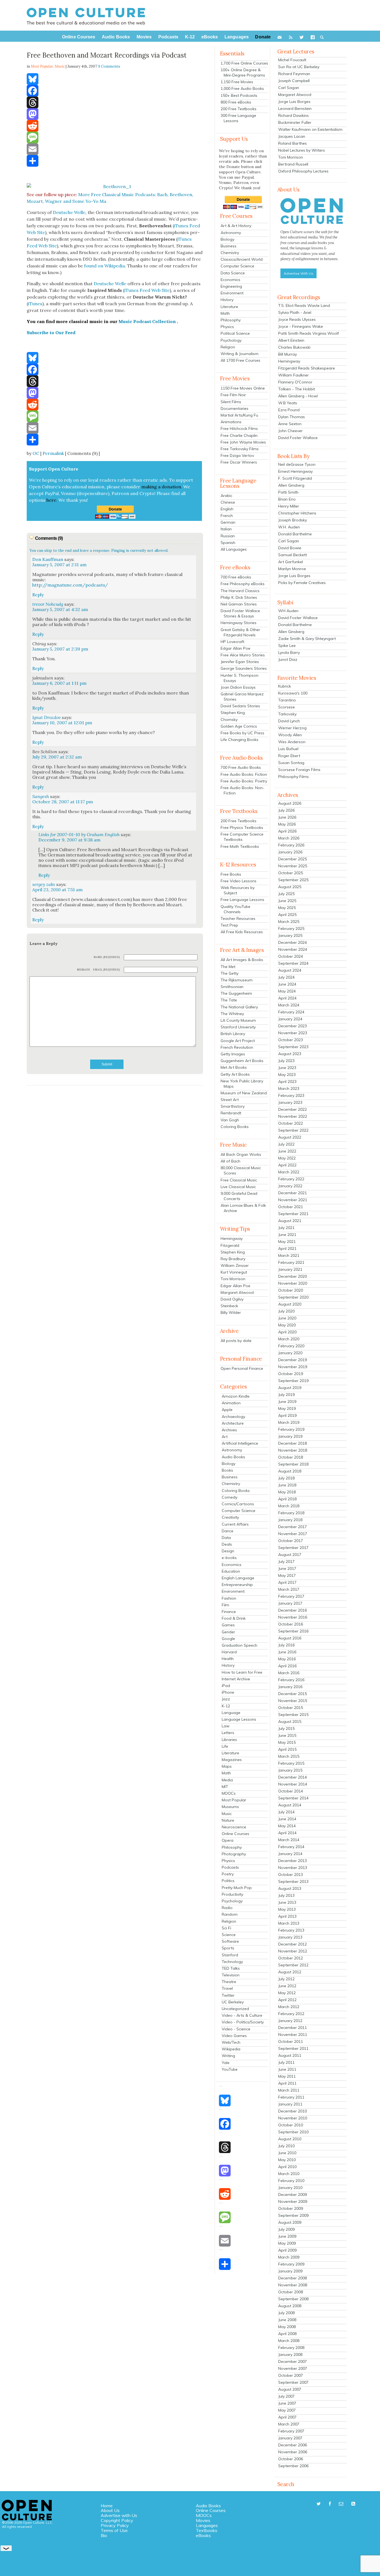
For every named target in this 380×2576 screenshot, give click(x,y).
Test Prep (229, 925)
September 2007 (293, 2382)
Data (226, 1538)
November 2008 (293, 2285)
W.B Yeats (288, 403)
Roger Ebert (289, 756)
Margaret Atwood (237, 1292)
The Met (228, 967)
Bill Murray (288, 354)
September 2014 (293, 1798)
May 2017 (287, 1575)
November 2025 (293, 866)
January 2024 (290, 1019)
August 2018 (290, 1471)
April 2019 (287, 1415)
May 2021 (287, 1242)
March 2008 (289, 2341)
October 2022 (291, 1123)
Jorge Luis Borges (294, 102)
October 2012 (291, 1958)
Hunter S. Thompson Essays (240, 678)
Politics (228, 1881)
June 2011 (287, 2069)
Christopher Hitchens (297, 513)
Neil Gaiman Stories (239, 604)
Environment (232, 293)
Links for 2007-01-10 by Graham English (79, 834)
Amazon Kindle (236, 1396)
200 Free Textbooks (239, 109)
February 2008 (291, 2348)
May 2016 (287, 1659)
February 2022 (291, 1179)
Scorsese (287, 707)
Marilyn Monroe (292, 569)
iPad (226, 1686)
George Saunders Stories (244, 668)
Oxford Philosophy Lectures (303, 171)
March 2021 (289, 1255)
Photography (234, 1854)
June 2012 (287, 1986)
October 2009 (291, 2208)
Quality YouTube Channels (235, 909)
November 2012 (293, 1951)
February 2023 (291, 1095)
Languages (207, 2525)
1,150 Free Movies (237, 82)
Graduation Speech (240, 1645)
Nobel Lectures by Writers (302, 150)
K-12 (226, 1706)
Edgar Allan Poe (235, 648)
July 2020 (286, 1311)
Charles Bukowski (294, 347)
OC (36, 453)
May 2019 (287, 1408)
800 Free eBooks (236, 102)
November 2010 (293, 2118)
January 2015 (290, 1770)
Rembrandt (231, 1113)
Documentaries (235, 408)
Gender (228, 1632)
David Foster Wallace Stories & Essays (240, 613)
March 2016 (289, 1673)
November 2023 (293, 1033)
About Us (110, 2510)
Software (230, 1941)
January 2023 (290, 1102)
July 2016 (286, 1645)
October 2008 (291, 2292)
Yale (226, 2063)
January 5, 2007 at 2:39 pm (60, 649)
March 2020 (289, 1339)
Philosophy (231, 320)
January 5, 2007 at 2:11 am (59, 565)
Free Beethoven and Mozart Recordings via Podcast (107, 55)
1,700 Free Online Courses (244, 63)
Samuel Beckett (293, 555)
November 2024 (293, 949)
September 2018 (293, 1464)
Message (84, 970)
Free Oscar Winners (239, 462)
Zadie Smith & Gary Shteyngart (307, 639)
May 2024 (287, 991)
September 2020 (293, 1297)
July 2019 (286, 1395)
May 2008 (287, 2327)
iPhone (228, 1692)
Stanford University (238, 1027)
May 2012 (287, 1993)
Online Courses (235, 1834)
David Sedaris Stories (240, 706)
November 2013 (293, 1868)
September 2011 (293, 2048)
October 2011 (291, 2041)
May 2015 (287, 1742)
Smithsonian (232, 987)
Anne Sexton (290, 424)
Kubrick (285, 686)
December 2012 (293, 1944)
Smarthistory (233, 1106)
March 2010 (289, 2174)
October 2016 (291, 1624)
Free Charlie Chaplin (239, 435)
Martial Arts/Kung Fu (239, 415)
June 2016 (287, 1652)
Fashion (229, 1598)
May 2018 (287, 1492)
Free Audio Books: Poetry (244, 781)
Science (229, 1935)
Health (228, 1659)
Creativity (230, 1517)
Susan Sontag (291, 763)
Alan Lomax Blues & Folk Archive (243, 1208)
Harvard (229, 1652)
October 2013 (291, 1875)
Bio (104, 2535)
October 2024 (291, 956)
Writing (228, 2056)
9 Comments (109, 66)
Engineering (231, 286)
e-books (229, 1558)
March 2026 (289, 838)
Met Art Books (234, 1067)
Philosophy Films (293, 777)
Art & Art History (236, 226)
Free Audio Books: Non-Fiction (242, 790)
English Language (238, 1578)
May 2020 (287, 1325)
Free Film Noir (233, 395)
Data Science (233, 273)
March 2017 (289, 1589)
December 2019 (293, 1360)
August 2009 (290, 2222)
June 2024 (287, 984)
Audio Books (233, 1457)
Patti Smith (288, 492)
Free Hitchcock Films (239, 428)
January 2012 (290, 2021)
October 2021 (291, 1207)
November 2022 (293, 1116)
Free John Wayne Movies (243, 442)
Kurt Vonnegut (234, 1272)
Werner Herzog (292, 728)
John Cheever (290, 431)
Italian (226, 529)
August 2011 (290, 2055)
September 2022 (293, 1130)
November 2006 (293, 2452)
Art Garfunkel (291, 562)
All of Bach (230, 1161)
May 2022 (287, 1158)
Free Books (231, 874)
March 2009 (289, 2257)
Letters (228, 1733)
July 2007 (286, 2396)
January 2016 (290, 1687)
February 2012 (291, 2014)
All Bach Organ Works (241, 1154)
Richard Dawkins (293, 115)
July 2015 (286, 1728)
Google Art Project (238, 1041)
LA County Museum (238, 1020)
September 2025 (293, 880)
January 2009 (290, 2271)
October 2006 (291, 2459)
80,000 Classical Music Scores (241, 1170)
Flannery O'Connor (295, 382)
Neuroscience (234, 1827)
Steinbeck (229, 1306)
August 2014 (290, 1805)
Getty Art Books (235, 1074)
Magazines (232, 1760)
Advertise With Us (298, 273)
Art (225, 1437)
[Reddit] (115, 126)
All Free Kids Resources (242, 932)
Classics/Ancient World (242, 259)
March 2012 (289, 2007)
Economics (230, 280)
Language (231, 1713)
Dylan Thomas (292, 417)
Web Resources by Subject (238, 890)
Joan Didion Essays (238, 687)
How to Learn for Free (242, 1672)
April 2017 (287, 1582)
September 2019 (293, 1381)
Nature (228, 1820)
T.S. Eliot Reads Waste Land (304, 306)
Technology (232, 1962)
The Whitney (232, 1014)
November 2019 (293, 1367)
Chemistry (230, 253)
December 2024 (293, 942)
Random (230, 1914)
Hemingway (232, 1238)
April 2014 (287, 1833)
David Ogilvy (232, 1299)
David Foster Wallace (298, 438)
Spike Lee (287, 646)
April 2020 (287, 1332)
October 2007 (291, 2375)
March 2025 (289, 922)
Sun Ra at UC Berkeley (299, 67)
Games (228, 1625)
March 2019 (289, 1422)
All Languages (234, 549)
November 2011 (293, 2035)
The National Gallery (239, 1007)
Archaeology (233, 1417)
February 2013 (291, 1930)
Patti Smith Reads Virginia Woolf (309, 333)
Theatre (229, 1982)
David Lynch (289, 721)
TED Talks (231, 1968)
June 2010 (287, 2153)
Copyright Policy (117, 2520)
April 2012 (287, 2000)
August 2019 (290, 1388)
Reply (38, 595)
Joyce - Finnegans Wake (301, 326)
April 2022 (287, 1165)
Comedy (230, 1497)
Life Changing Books (240, 740)
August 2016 (290, 1638)
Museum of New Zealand (244, 1093)
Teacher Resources (238, 918)
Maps (227, 1766)
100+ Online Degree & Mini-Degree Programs (243, 72)
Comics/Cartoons (238, 1504)
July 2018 (286, 1478)
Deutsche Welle (69, 212)
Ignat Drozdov (46, 717)
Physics (227, 327)
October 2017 (291, 1541)
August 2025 (290, 887)
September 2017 (293, 1548)
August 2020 (290, 1304)
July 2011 (286, 2062)
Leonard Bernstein (295, 109)
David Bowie (290, 548)
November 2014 (293, 1784)
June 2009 (287, 2236)
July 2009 (286, 2229)
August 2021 (290, 1221)
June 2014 (287, 1819)
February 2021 (291, 1262)
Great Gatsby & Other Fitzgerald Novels (240, 632)
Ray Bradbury (233, 1259)
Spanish (228, 543)
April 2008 (287, 2334)
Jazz (226, 1699)
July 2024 (286, 977)
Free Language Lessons (242, 900)
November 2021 (293, 1200)
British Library (233, 1034)
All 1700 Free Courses (240, 360)
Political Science (235, 333)
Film (225, 1605)
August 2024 (290, 970)
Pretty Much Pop (237, 1888)
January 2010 (290, 2188)
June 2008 (287, 2320)
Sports (228, 1948)
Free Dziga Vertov (237, 455)
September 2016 (293, 1631)
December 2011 (293, 2028)
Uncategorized (235, 2009)
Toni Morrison (233, 1279)
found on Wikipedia (104, 266)
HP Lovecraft (232, 642)
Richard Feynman (294, 74)
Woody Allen (290, 735)
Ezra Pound (289, 410)
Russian (228, 536)
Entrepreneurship (237, 1585)
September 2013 (293, 1881)
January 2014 (290, 1854)
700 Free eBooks (236, 577)
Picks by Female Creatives (302, 583)
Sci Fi (226, 1928)
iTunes (181, 226)
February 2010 (291, 2181)
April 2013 (287, 1916)
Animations (231, 422)
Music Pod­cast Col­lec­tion (147, 321)
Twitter (228, 1995)
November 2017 (293, 1534)
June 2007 (287, 2403)
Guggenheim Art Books (242, 1061)
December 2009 (293, 2195)
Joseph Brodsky (293, 520)
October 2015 (291, 1708)
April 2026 (287, 831)
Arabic (226, 496)
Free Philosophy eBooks (243, 584)
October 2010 (291, 2125)
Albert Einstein (291, 340)
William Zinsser (235, 1265)
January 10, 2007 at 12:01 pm (62, 723)
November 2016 (293, 1617)
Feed (195, 226)
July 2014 (286, 1812)
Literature (229, 307)
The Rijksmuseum (237, 980)
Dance (228, 1531)
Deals (227, 1544)
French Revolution (237, 1047)
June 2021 (287, 1235)
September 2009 (293, 2215)
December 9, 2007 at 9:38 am (69, 840)
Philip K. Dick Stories (239, 597)
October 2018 (291, 1457)
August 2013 (290, 1888)
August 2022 (290, 1137)
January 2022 (290, 1186)
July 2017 (286, 1562)
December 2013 (293, 1861)
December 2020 (293, 1276)
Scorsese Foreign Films (299, 770)
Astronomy (231, 233)
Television (231, 1975)
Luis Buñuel (288, 749)
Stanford (230, 1955)
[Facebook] (115, 91)
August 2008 (290, 2306)
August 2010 (290, 2139)
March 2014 (289, 1840)
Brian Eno (287, 499)
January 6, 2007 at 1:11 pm (59, 683)
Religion (228, 347)
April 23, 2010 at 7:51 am (57, 890)
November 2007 (293, 2368)
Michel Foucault (292, 60)
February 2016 (291, 1680)
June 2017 (287, 1568)
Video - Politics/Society (243, 2022)
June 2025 (287, 901)
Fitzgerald (230, 1245)
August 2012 (290, 1972)
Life (225, 1746)
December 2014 (293, 1777)
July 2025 (286, 894)
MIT (225, 1787)
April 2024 (287, 998)
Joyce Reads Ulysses (297, 319)
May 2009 (287, 2243)
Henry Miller (289, 506)
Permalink (53, 453)
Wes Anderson (292, 742)
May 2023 (287, 1075)
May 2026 (287, 824)
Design (228, 1551)
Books (227, 1470)
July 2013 (286, 1895)
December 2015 (293, 1694)
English (227, 509)
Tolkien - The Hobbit (297, 389)
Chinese (228, 502)
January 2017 (290, 1603)
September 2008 (293, 2299)
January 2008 (290, 2355)
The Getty (230, 973)
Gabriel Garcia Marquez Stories (242, 697)
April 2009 (287, 2250)
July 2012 (286, 1979)
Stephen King (233, 713)
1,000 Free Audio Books (242, 88)
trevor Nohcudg (48, 604)
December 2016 (293, 1610)
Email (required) (107, 970)
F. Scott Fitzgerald (295, 478)
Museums (230, 1807)
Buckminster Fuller (295, 122)
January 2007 (290, 2438)
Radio (227, 1908)
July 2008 (286, 2313)
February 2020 (291, 1346)
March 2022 (289, 1172)
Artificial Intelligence (240, 1443)
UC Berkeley (233, 2002)
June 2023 (287, 1068)
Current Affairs (235, 1524)
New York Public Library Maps (242, 1084)
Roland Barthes (293, 143)
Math (225, 313)
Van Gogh (230, 1120)
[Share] (115, 161)
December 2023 (293, 1026)
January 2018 (290, 1520)
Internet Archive (236, 1679)
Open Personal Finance (242, 1368)
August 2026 (290, 803)
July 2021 (286, 1228)
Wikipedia (231, 2049)
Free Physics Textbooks (242, 828)
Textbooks (207, 2530)
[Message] (115, 137)
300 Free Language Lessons (238, 118)
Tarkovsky (287, 714)
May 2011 (287, 2076)
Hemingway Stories (239, 623)
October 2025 (291, 873)
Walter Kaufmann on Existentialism (310, 129)
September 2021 (293, 1214)
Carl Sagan (289, 88)
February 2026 (291, 845)
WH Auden (288, 611)
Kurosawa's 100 (293, 693)
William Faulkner (293, 375)
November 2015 (293, 1701)
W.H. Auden (289, 527)
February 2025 (291, 929)
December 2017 (293, 1527)
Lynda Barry (289, 652)
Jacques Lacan (292, 136)
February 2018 (291, 1513)
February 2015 (291, 1763)
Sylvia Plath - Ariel (295, 312)
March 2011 (289, 2090)
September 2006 (293, 2466)
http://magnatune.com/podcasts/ (70, 585)
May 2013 (287, 1909)
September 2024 (293, 963)
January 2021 (290, 1269)
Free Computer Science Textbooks (242, 837)
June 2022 (287, 1151)
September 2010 (293, 2132)
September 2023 (293, 1047)
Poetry (228, 1874)
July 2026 (286, 810)
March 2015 (289, 1756)
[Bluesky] (115, 79)
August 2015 (290, 1722)
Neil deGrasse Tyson (297, 464)
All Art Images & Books (242, 960)
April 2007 (287, 2417)
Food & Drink (234, 1618)
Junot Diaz (288, 659)
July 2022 (286, 1144)
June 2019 (287, 1402)
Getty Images (233, 1054)
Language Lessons (239, 1719)
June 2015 (287, 1735)
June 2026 (287, 817)
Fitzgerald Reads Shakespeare (307, 368)
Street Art (230, 1100)
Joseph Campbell (294, 81)
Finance (229, 1612)
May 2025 (287, 908)
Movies (203, 2520)
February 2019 (291, 1429)
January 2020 (290, 1353)
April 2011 (287, 2083)
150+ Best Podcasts (239, 95)
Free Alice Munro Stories (243, 655)
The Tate (229, 1000)
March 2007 (289, 2424)
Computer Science (237, 266)
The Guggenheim (236, 993)
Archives (229, 1430)
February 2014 (291, 1847)
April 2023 (287, 1082)
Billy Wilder (231, 1312)
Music (60, 66)
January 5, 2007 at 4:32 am (60, 609)
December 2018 (293, 1443)
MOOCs (229, 1793)
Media (227, 1780)
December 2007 (293, 2361)
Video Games (234, 2036)
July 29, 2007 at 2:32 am (57, 757)
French (227, 516)
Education (231, 1571)
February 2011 (291, 2097)
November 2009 (293, 2201)
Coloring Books (235, 1127)
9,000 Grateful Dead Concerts (239, 1196)
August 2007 (290, 2389)
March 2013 (289, 1923)
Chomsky (229, 720)
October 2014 (291, 1791)
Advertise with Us (119, 2515)
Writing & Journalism (240, 354)
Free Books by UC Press (242, 733)
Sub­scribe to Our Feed (51, 333)
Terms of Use (114, 2530)
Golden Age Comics (239, 726)
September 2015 (293, 1715)
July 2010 (286, 2146)
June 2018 (287, 1485)
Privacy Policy (115, 2525)
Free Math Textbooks (240, 846)
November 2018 (293, 1450)
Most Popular (234, 1800)
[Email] (115, 149)
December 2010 (293, 2111)
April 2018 (287, 1499)
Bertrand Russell (293, 164)
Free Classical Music (239, 1180)
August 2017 (290, 1555)
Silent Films (231, 402)
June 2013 (287, 1902)
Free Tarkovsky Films (240, 449)
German (228, 522)
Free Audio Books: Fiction (244, 774)
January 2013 (290, 1937)
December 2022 (293, 1109)
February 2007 (291, 2431)
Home (107, 2506)
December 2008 (293, 2278)
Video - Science (236, 2029)
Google (228, 1639)
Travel (227, 1988)
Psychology (231, 340)
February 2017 (291, 1596)
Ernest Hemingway (295, 471)
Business (229, 246)
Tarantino (287, 700)
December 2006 (293, 2445)
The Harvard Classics (240, 591)
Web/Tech (231, 2042)
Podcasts (230, 1867)
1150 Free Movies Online (243, 388)
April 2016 (287, 1666)
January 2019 (290, 1436)
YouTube (230, 2069)
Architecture (233, 1423)
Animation (231, 1403)
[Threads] (115, 102)
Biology (227, 239)
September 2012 (293, 1965)
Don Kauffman (48, 559)
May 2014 (287, 1826)
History (227, 300)
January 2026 (290, 852)
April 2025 (287, 915)
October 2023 (291, 1040)
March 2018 (289, 1506)
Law (226, 1726)
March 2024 (289, 1005)
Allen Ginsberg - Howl (298, 396)
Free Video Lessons (239, 881)
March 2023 (289, 1088)
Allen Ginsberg (291, 485)
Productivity (232, 1894)
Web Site (36, 232)
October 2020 (291, 1290)
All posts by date (236, 1341)
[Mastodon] (115, 114)
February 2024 (291, 1012)
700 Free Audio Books (241, 767)
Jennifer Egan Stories (240, 662)
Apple (227, 1410)
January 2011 (290, 2104)
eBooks (203, 2535)
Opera (228, 1840)
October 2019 (291, 1374)
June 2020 (287, 1318)
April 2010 (287, 2167)
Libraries (229, 1740)
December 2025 (293, 859)
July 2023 (286, 1061)
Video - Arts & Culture (242, 2015)
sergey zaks (44, 884)
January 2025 (290, 935)
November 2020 (293, 1283)
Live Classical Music (238, 1187)
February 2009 (291, 2264)
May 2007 (287, 2410)
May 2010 (287, 2160)
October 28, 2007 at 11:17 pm (63, 802)
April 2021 (287, 1248)
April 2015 (287, 1749)
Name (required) (107, 957)
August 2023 (290, 1054)
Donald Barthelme (295, 534)
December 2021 (293, 1193)
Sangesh (41, 796)
